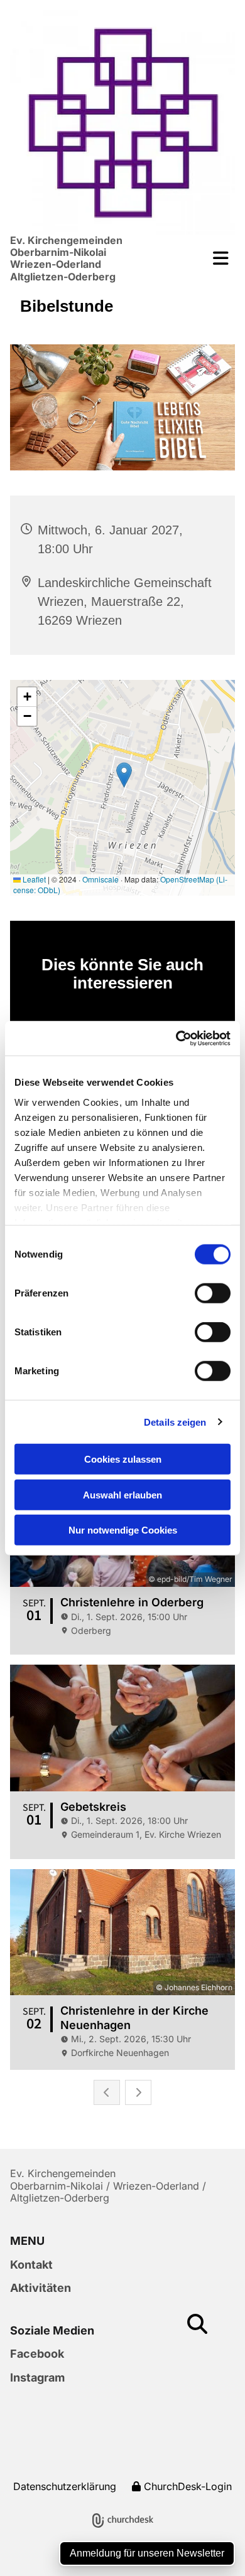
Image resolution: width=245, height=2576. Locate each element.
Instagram (37, 2377)
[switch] (213, 1293)
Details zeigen (175, 1422)
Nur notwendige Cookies (123, 1530)
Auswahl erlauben (122, 1494)
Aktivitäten (41, 2288)
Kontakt (31, 2265)
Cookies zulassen (123, 1459)
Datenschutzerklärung (65, 2486)
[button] (215, 258)
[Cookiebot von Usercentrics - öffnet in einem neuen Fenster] (176, 1038)
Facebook (37, 2354)
